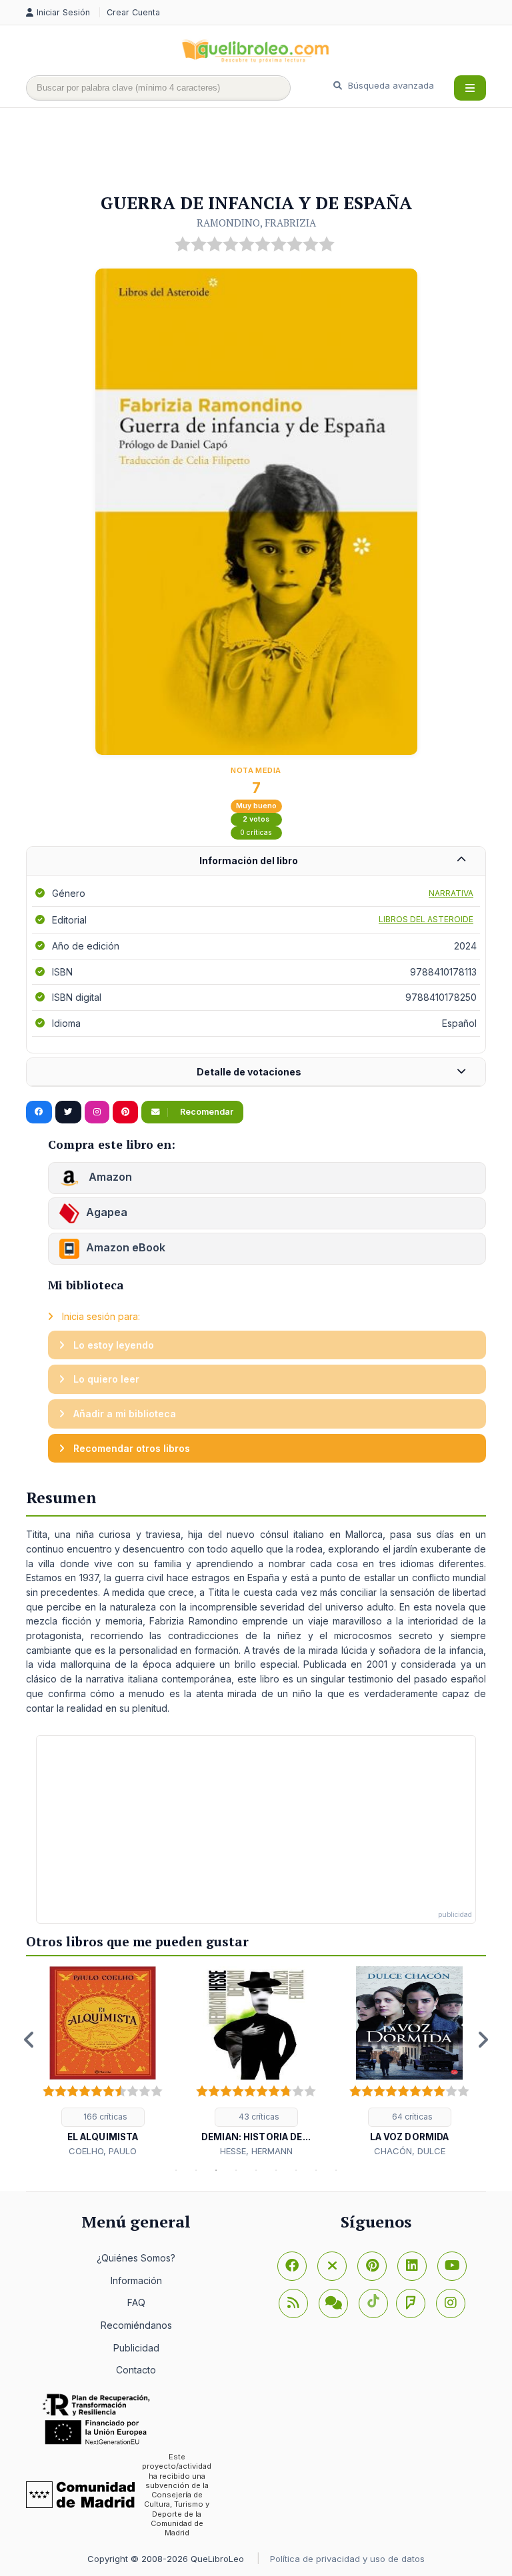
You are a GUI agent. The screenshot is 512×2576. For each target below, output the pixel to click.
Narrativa (451, 893)
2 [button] (196, 2170)
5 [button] (256, 2170)
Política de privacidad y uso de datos (347, 2559)
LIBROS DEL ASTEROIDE (426, 919)
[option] (103, 2062)
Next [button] (483, 2040)
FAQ (136, 2302)
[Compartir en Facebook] (39, 1112)
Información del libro (249, 861)
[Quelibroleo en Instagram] (97, 1112)
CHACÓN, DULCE (410, 2151)
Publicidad (136, 2348)
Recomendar (206, 1112)
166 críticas (104, 2117)
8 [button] (316, 2170)
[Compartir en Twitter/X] (68, 1112)
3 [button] (216, 2170)
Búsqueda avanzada (390, 85)
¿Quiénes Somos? (136, 2258)
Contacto (136, 2370)
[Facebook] (292, 2266)
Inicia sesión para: (100, 1316)
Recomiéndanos (136, 2325)
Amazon (109, 1177)
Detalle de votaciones (249, 1072)
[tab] (256, 861)
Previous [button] (29, 2040)
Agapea (107, 1212)
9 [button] (336, 2170)
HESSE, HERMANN (256, 2151)
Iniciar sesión (65, 12)
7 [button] (296, 2170)
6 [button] (276, 2170)
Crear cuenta (133, 12)
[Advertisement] (269, 151)
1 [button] (176, 2170)
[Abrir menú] (470, 88)
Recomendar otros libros (130, 1448)
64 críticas (411, 2117)
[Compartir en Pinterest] (125, 1112)
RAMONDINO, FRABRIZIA (256, 223)
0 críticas (256, 833)
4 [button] (236, 2170)
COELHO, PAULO (103, 2151)
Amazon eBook (126, 1247)
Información (136, 2280)
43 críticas (258, 2117)
